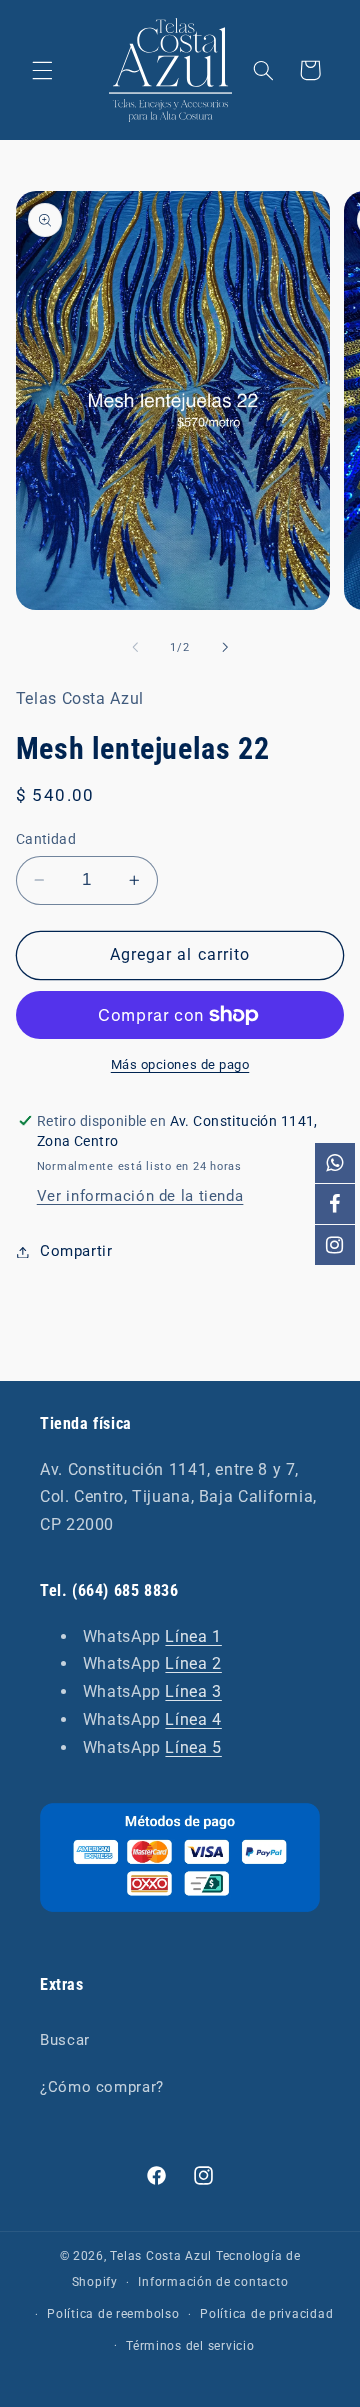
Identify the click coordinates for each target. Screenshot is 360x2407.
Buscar (65, 2040)
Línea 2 (193, 1663)
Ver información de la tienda (140, 1196)
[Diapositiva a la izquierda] (135, 647)
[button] (42, 70)
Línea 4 (193, 1719)
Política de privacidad (266, 2314)
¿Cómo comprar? (102, 2087)
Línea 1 (193, 1636)
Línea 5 (193, 1747)
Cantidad (46, 839)
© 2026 (82, 2256)
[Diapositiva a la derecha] (225, 647)
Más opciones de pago (180, 1064)
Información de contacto (213, 2282)
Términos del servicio (190, 2346)
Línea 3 (193, 1691)
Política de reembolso (113, 2314)
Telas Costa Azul (161, 2256)
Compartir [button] (76, 1251)
